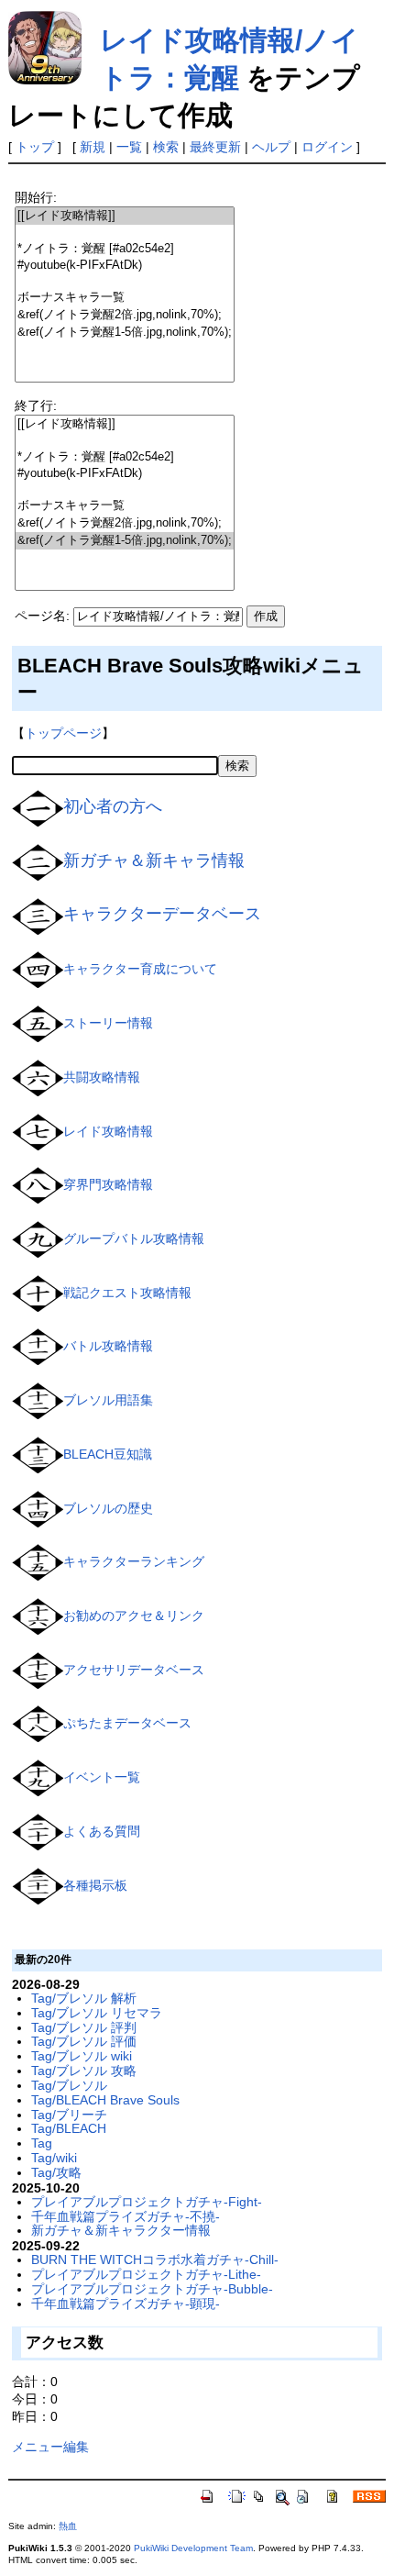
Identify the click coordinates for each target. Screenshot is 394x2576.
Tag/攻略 (56, 2172)
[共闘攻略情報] (38, 1077)
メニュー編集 (50, 2447)
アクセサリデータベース (134, 1670)
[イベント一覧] (38, 1777)
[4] (125, 281)
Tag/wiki (54, 2158)
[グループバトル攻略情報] (38, 1238)
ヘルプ (271, 147)
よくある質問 (102, 1831)
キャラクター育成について (140, 969)
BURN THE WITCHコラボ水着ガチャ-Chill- (155, 2260)
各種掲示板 (95, 1884)
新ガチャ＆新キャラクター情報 (121, 2230)
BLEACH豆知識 (108, 1454)
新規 (93, 147)
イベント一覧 (102, 1777)
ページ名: (42, 616)
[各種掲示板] (38, 1884)
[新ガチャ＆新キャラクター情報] (38, 861)
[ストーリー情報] (38, 1023)
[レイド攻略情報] (38, 1130)
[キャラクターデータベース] (38, 915)
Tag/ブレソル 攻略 (84, 2071)
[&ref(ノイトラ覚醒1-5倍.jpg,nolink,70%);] (125, 333)
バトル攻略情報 (108, 1346)
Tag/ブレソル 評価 (84, 2041)
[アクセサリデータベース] (38, 1670)
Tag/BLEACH (69, 2128)
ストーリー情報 (108, 1023)
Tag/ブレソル (69, 2085)
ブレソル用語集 (108, 1400)
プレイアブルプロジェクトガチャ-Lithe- (146, 2274)
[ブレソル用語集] (38, 1400)
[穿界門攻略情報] (38, 1184)
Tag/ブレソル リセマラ (97, 2013)
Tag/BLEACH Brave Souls (105, 2100)
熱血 (68, 2526)
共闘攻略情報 (102, 1077)
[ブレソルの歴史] (38, 1507)
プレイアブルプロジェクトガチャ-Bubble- (152, 2289)
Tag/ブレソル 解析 (84, 1998)
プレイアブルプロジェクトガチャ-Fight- (147, 2202)
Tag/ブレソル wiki (82, 2056)
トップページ (63, 733)
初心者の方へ (113, 806)
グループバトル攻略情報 (134, 1238)
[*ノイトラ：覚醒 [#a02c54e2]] (125, 249)
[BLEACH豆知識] (38, 1454)
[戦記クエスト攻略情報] (38, 1292)
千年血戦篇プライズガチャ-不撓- (126, 2216)
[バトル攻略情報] (38, 1346)
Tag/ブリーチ (69, 2115)
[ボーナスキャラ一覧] (125, 298)
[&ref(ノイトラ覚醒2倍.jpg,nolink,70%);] (125, 315)
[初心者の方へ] (38, 807)
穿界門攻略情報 (108, 1184)
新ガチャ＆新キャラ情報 (154, 861)
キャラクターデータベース (162, 914)
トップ (35, 147)
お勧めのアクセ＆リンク (134, 1616)
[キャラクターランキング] (38, 1561)
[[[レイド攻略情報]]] (125, 216)
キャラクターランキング (134, 1561)
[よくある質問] (38, 1831)
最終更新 (215, 147)
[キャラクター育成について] (38, 969)
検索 (166, 147)
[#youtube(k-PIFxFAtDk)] (125, 266)
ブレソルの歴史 (108, 1507)
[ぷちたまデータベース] (38, 1723)
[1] (125, 233)
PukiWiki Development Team (193, 2548)
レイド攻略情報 (108, 1130)
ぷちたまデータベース (127, 1723)
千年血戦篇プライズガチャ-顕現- (126, 2304)
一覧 (129, 147)
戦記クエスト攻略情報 (127, 1292)
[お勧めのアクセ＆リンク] (38, 1616)
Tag (42, 2143)
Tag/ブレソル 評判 (84, 2027)
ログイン (327, 147)
